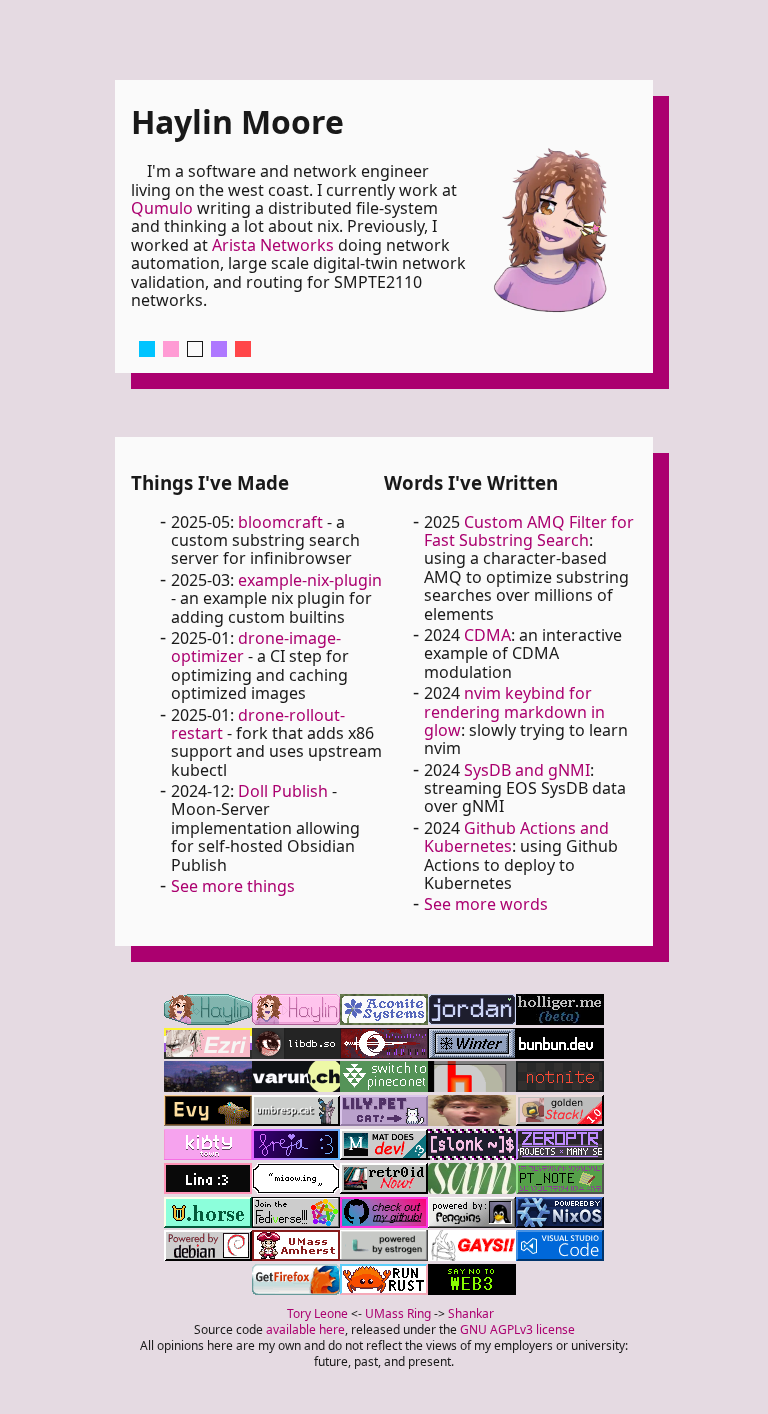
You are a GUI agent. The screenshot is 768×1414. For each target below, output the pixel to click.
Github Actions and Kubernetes (516, 837)
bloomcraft (280, 522)
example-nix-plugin (310, 580)
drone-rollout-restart (258, 724)
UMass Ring (398, 1313)
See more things (233, 886)
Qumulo (162, 208)
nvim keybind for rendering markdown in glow (514, 711)
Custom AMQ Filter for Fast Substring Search (529, 531)
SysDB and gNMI (527, 770)
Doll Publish (283, 791)
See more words (486, 904)
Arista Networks (273, 245)
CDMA (487, 635)
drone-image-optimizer (256, 647)
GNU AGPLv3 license (517, 1329)
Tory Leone (317, 1313)
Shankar (471, 1313)
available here (305, 1329)
